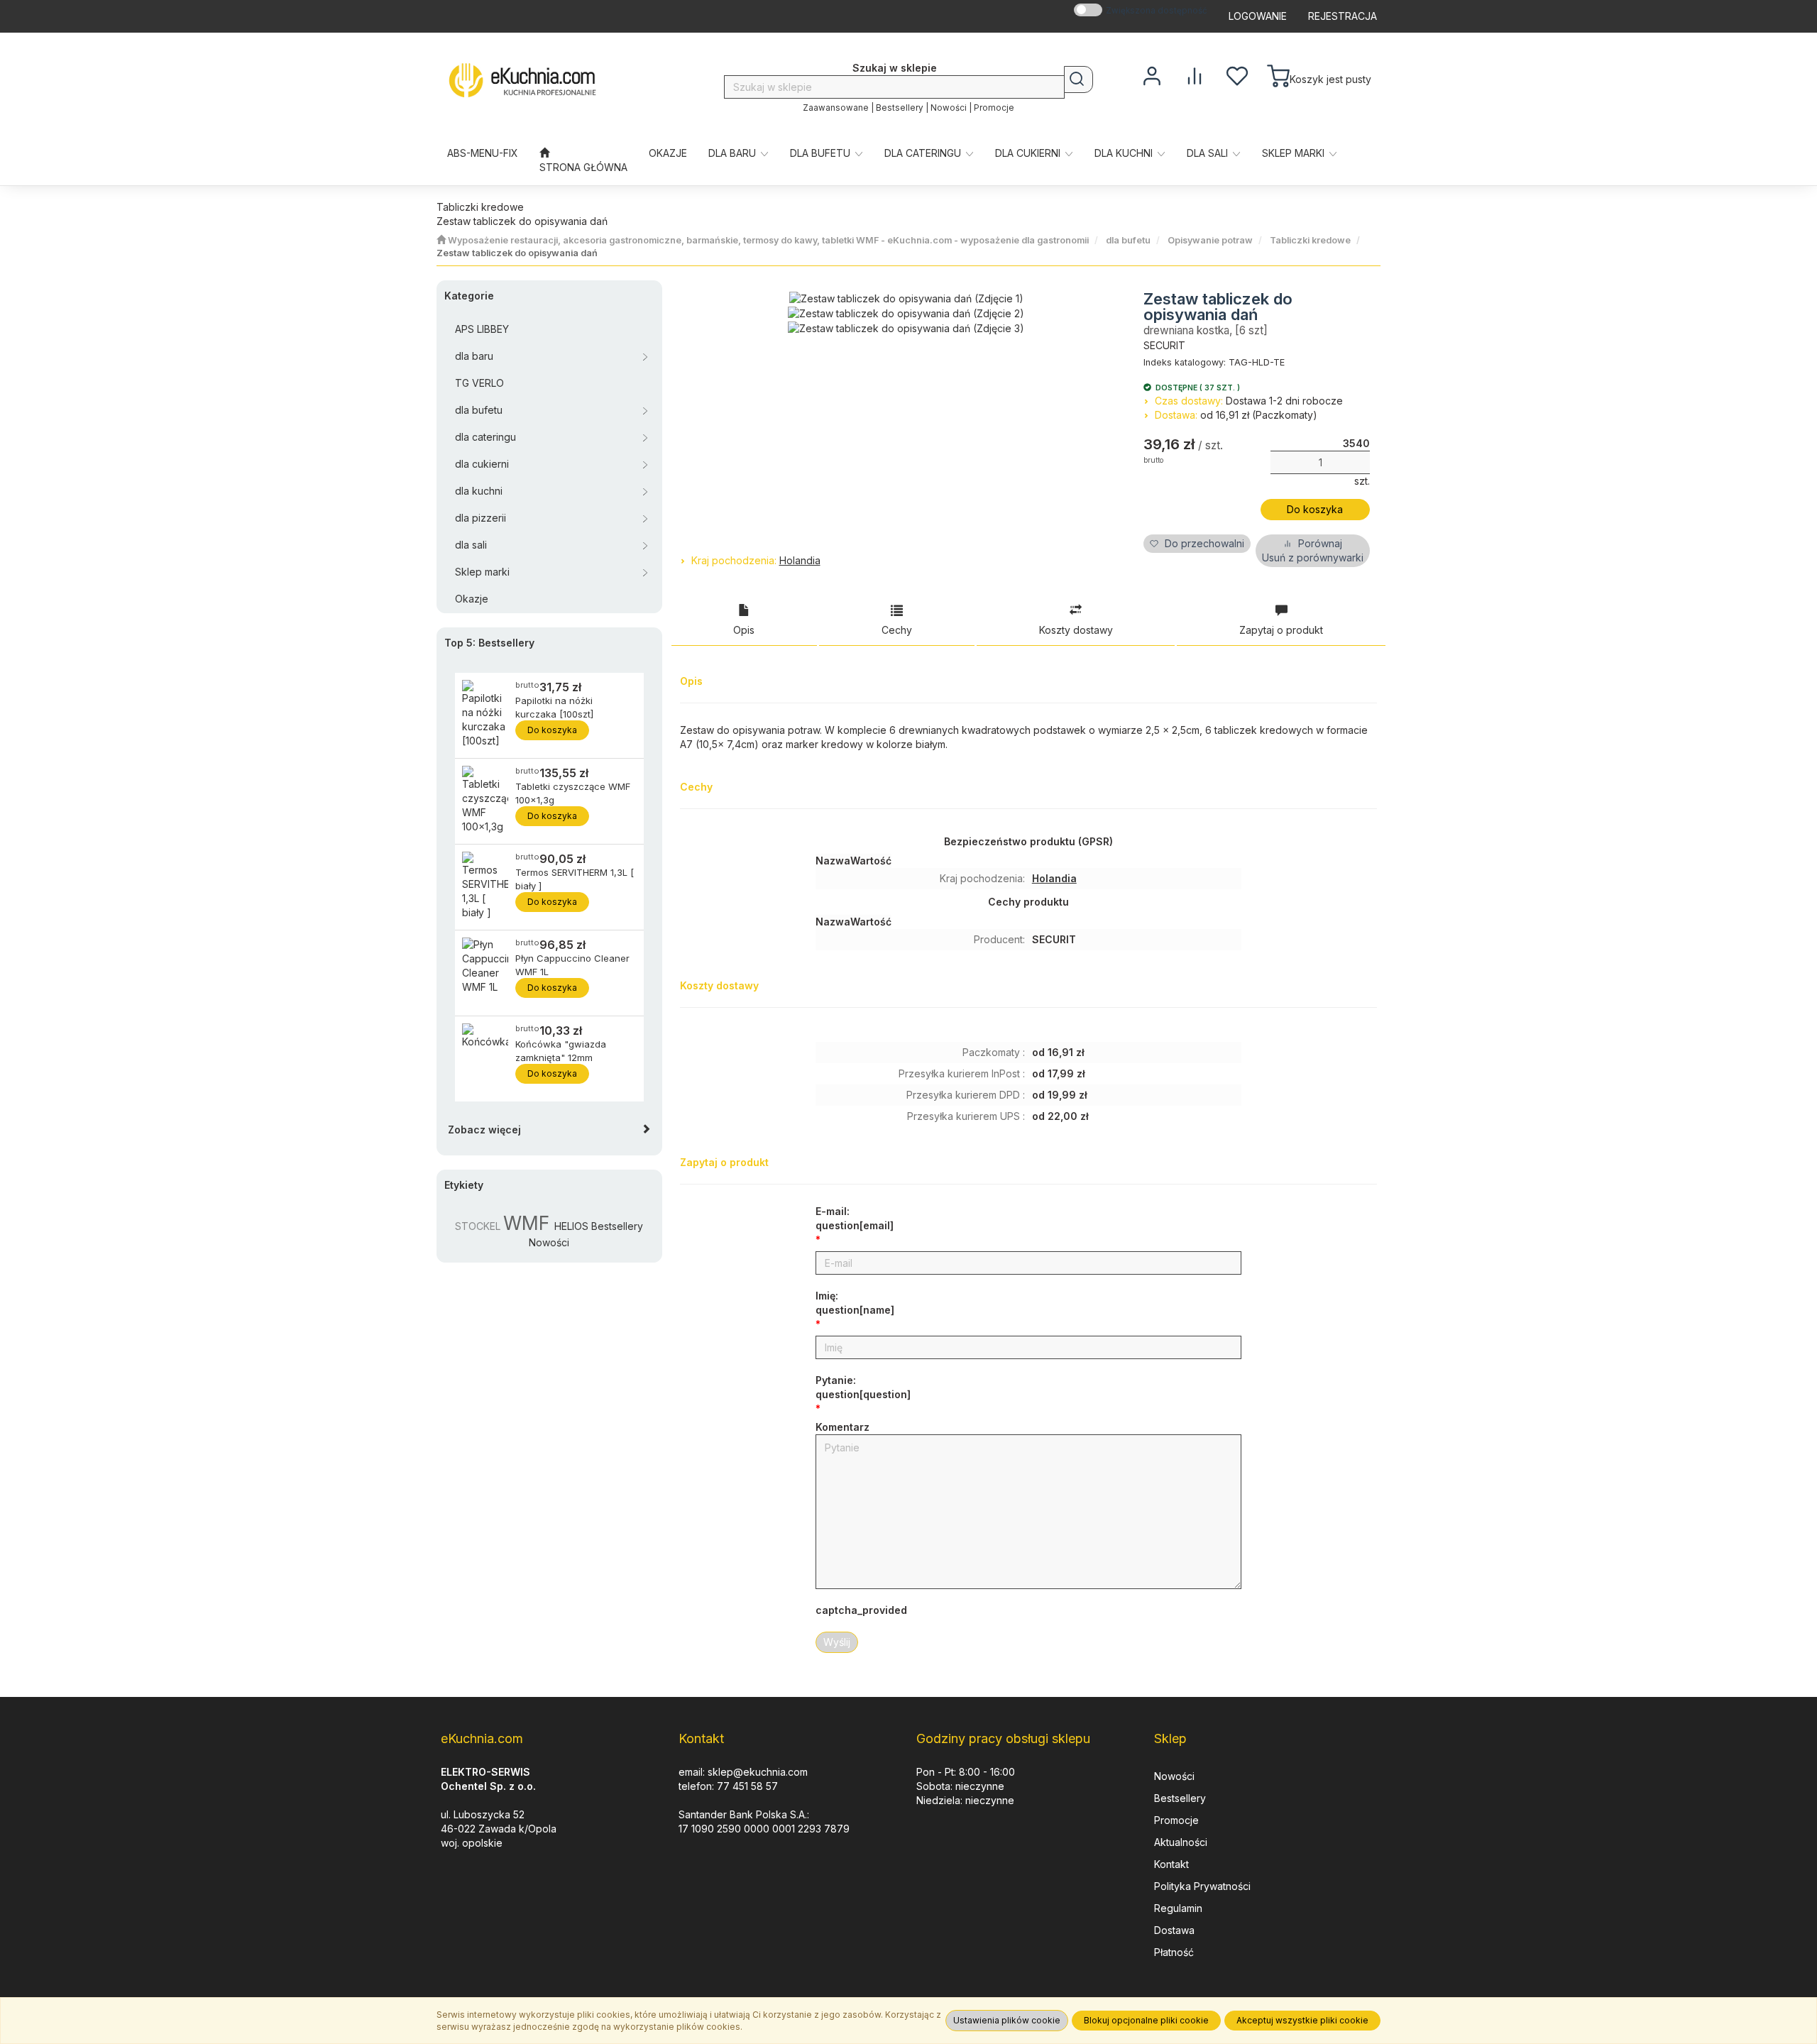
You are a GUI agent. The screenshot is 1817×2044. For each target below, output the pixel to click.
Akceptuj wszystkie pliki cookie (1302, 2020)
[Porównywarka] (1195, 75)
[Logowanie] (1152, 75)
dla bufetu (822, 153)
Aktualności (1181, 1842)
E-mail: (855, 1218)
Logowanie (1258, 16)
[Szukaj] (1078, 79)
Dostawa (1174, 1930)
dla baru (734, 153)
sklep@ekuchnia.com (758, 1772)
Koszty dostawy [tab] (1076, 630)
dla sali (1209, 153)
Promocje (994, 108)
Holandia (800, 560)
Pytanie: (863, 1387)
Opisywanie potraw (1210, 240)
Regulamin (1178, 1908)
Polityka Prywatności (1202, 1886)
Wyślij (837, 1642)
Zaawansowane (836, 108)
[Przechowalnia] (1237, 75)
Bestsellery (900, 108)
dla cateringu (924, 153)
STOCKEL (478, 1226)
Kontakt (1171, 1864)
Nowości (949, 108)
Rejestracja (1343, 16)
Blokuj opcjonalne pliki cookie (1146, 2020)
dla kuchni (1125, 153)
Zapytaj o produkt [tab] (1281, 630)
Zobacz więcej (484, 1130)
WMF (526, 1223)
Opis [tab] (744, 630)
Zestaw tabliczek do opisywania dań (517, 253)
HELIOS (571, 1226)
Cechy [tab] (897, 630)
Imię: (855, 1303)
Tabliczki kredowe (1310, 240)
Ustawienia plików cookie (1007, 2020)
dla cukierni (1029, 153)
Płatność (1174, 1952)
